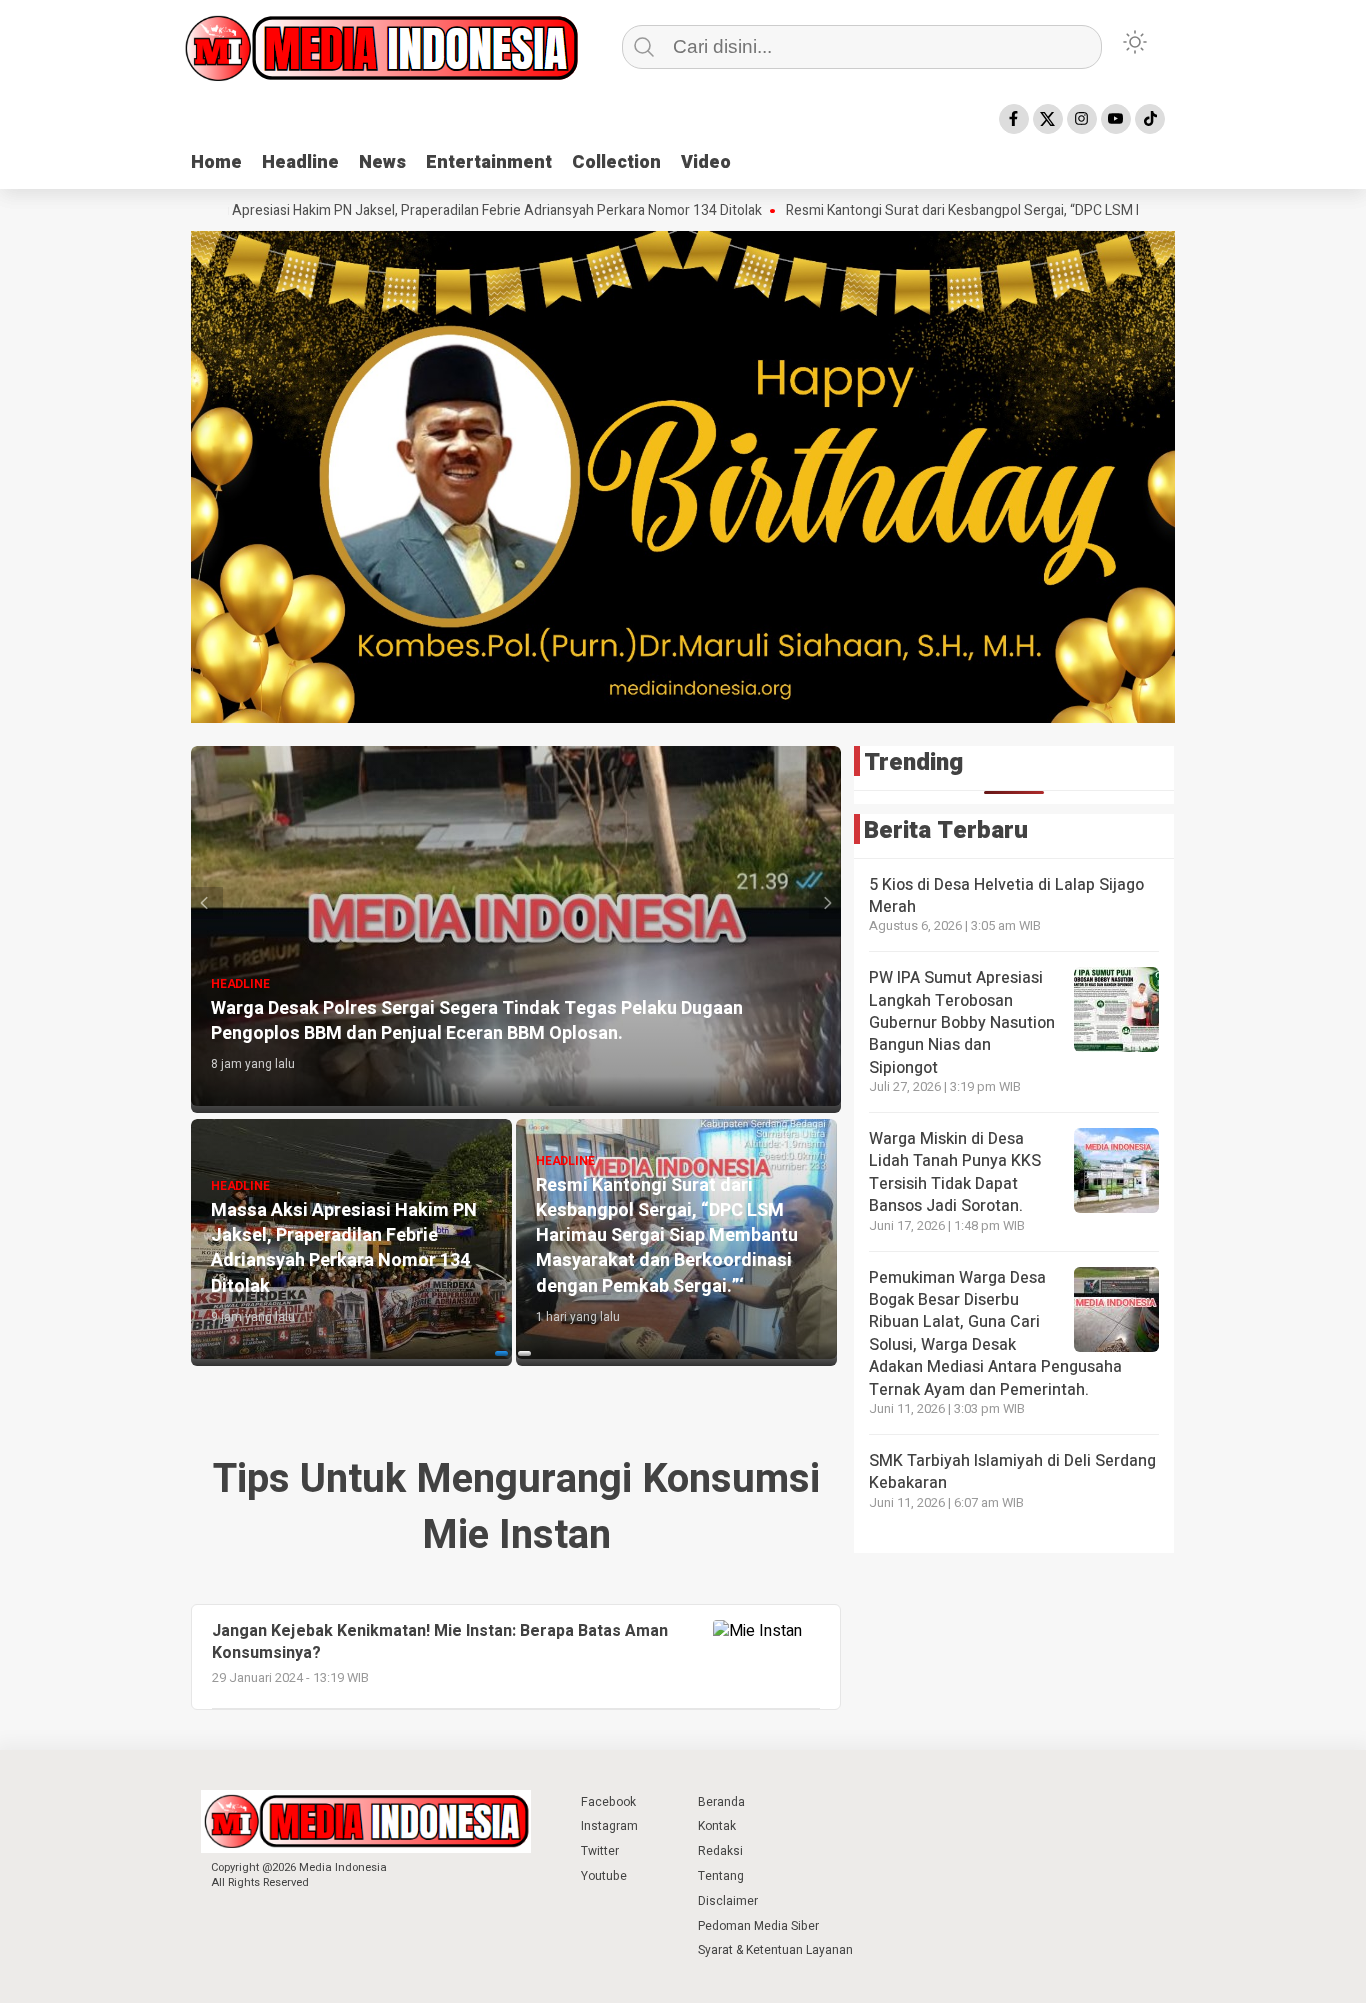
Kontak (717, 1826)
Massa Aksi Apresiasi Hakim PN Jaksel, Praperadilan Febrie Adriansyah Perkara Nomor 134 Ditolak (363, 211)
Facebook (608, 1802)
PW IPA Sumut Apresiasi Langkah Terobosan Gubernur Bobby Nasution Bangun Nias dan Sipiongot (962, 1023)
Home (216, 162)
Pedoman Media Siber (758, 1926)
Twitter (600, 1851)
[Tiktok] (1150, 119)
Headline (300, 162)
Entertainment (489, 162)
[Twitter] (1048, 119)
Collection (616, 162)
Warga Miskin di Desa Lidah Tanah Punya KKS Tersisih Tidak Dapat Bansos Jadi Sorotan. (955, 1172)
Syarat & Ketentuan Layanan (775, 1950)
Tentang (721, 1876)
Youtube (604, 1876)
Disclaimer (728, 1901)
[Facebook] (1014, 119)
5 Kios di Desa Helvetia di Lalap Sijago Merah (1006, 896)
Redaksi (720, 1851)
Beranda (721, 1802)
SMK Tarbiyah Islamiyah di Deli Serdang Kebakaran (1012, 1472)
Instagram (609, 1826)
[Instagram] (1082, 119)
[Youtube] (1116, 119)
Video (706, 162)
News (382, 162)
